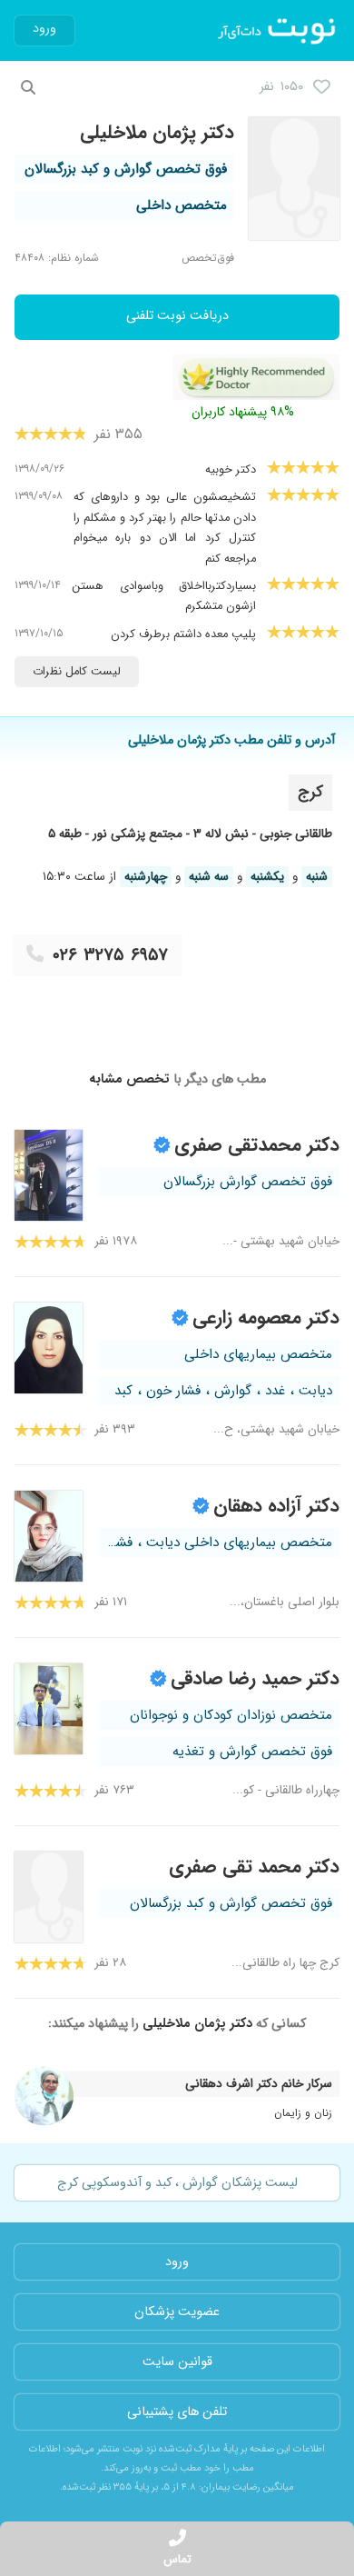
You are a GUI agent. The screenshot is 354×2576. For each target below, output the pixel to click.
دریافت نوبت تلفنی (177, 316)
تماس (177, 2560)
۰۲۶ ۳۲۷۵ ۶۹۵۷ (110, 955)
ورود (44, 29)
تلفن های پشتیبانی (177, 2412)
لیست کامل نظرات (77, 672)
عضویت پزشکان (177, 2312)
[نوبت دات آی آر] (278, 31)
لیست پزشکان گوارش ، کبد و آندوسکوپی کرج (177, 2183)
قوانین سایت (177, 2362)
